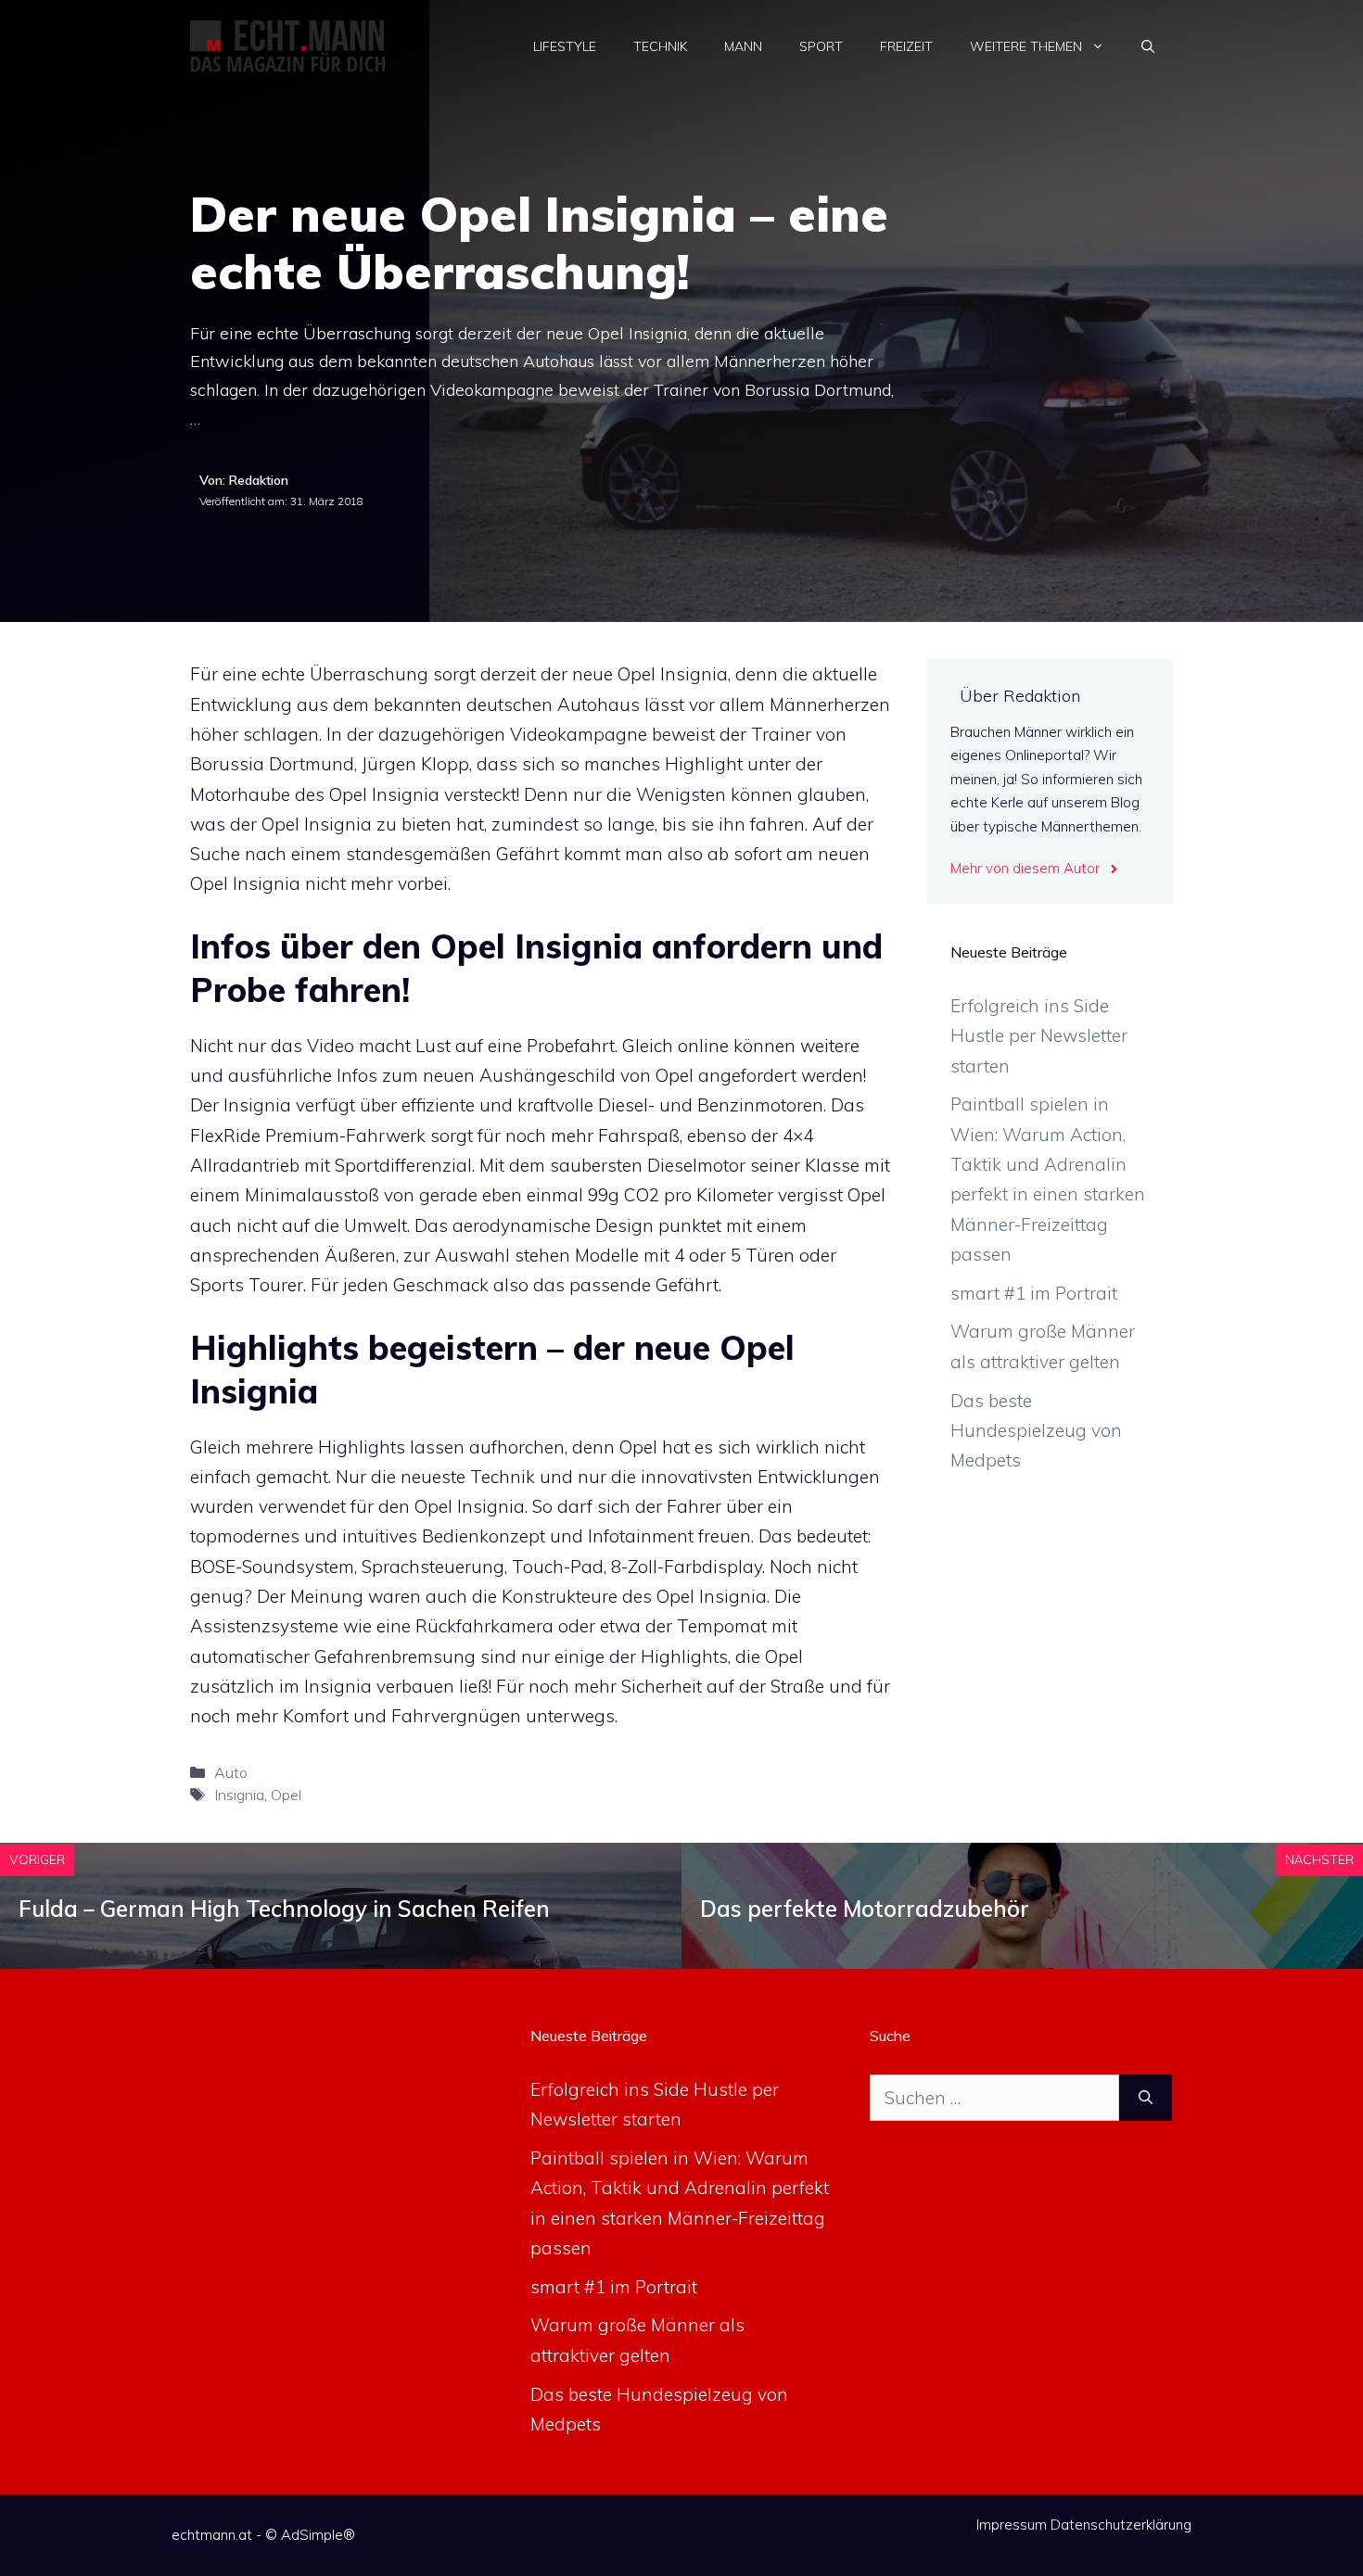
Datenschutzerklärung (1121, 2525)
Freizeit (906, 46)
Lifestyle (565, 46)
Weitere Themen (1026, 46)
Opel (286, 1795)
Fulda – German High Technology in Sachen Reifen (284, 1909)
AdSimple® (318, 2535)
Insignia (239, 1795)
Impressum (1012, 2525)
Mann (743, 46)
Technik (660, 46)
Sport (821, 46)
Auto (231, 1772)
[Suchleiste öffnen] (1148, 46)
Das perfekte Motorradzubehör (865, 1909)
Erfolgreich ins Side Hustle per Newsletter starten (1039, 1036)
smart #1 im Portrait (1034, 1293)
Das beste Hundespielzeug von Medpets (1036, 1431)
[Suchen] (1146, 2098)
